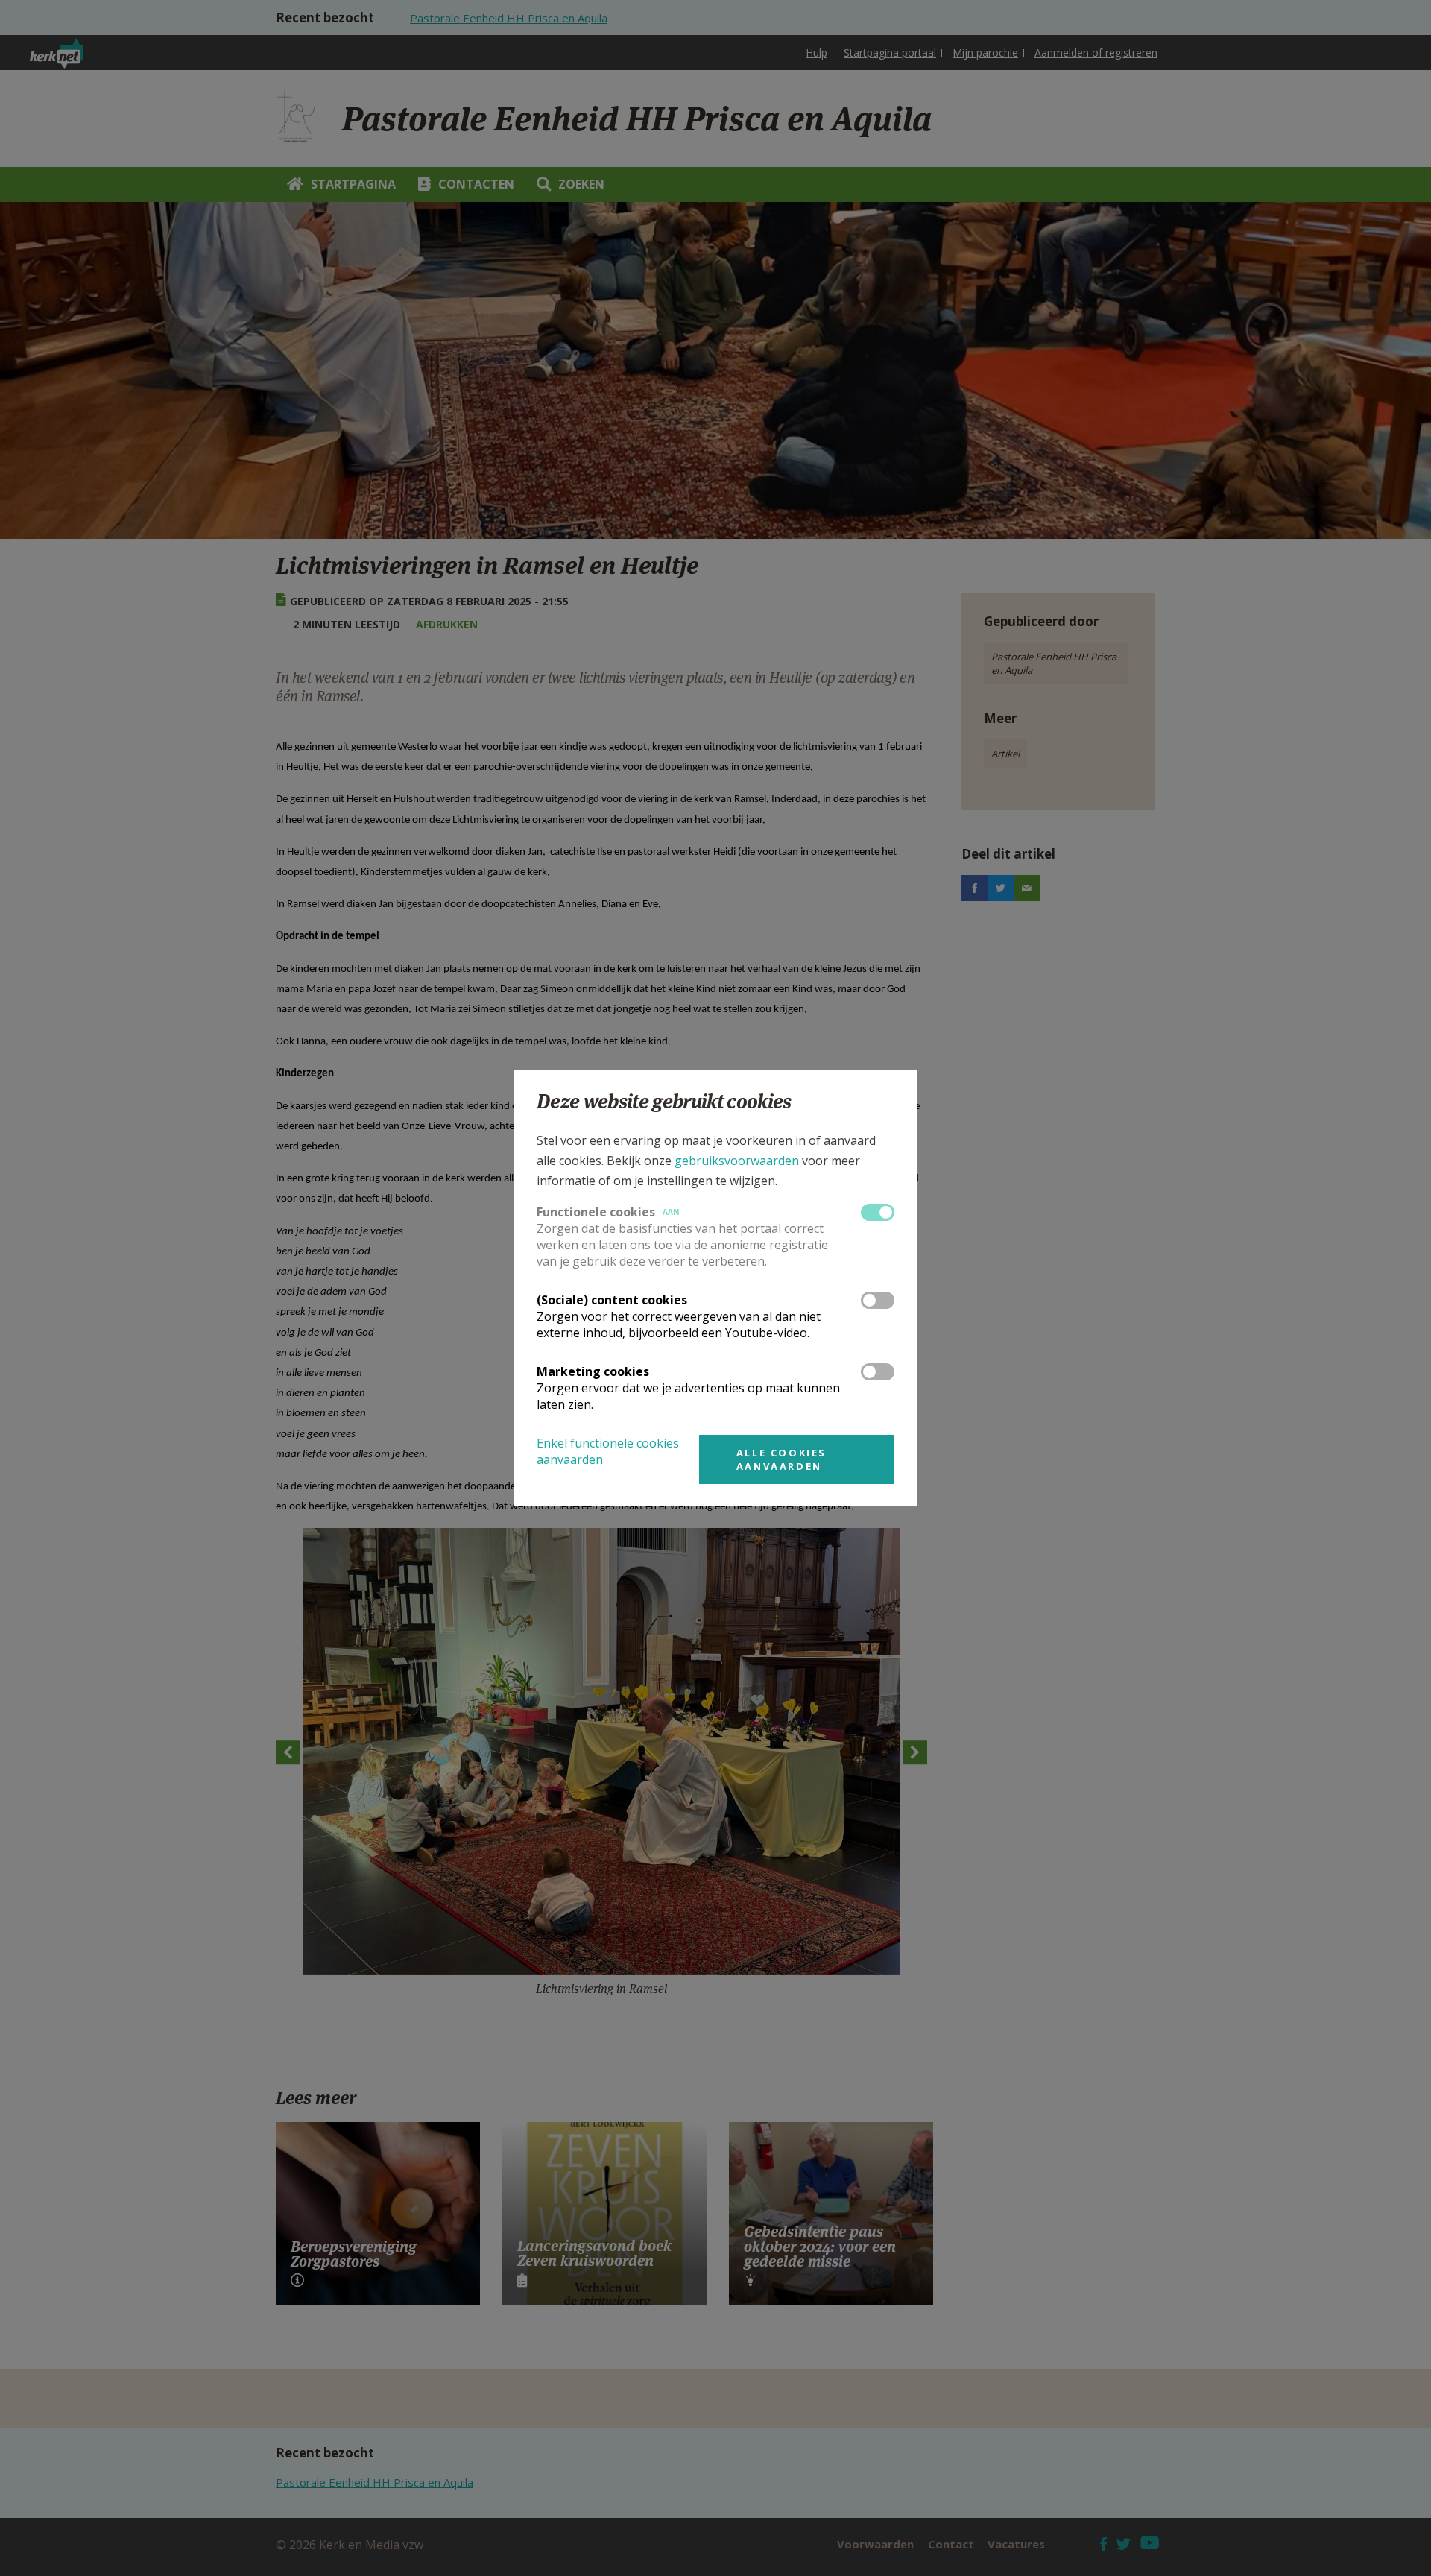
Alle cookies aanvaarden (781, 1459)
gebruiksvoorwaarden (737, 1161)
